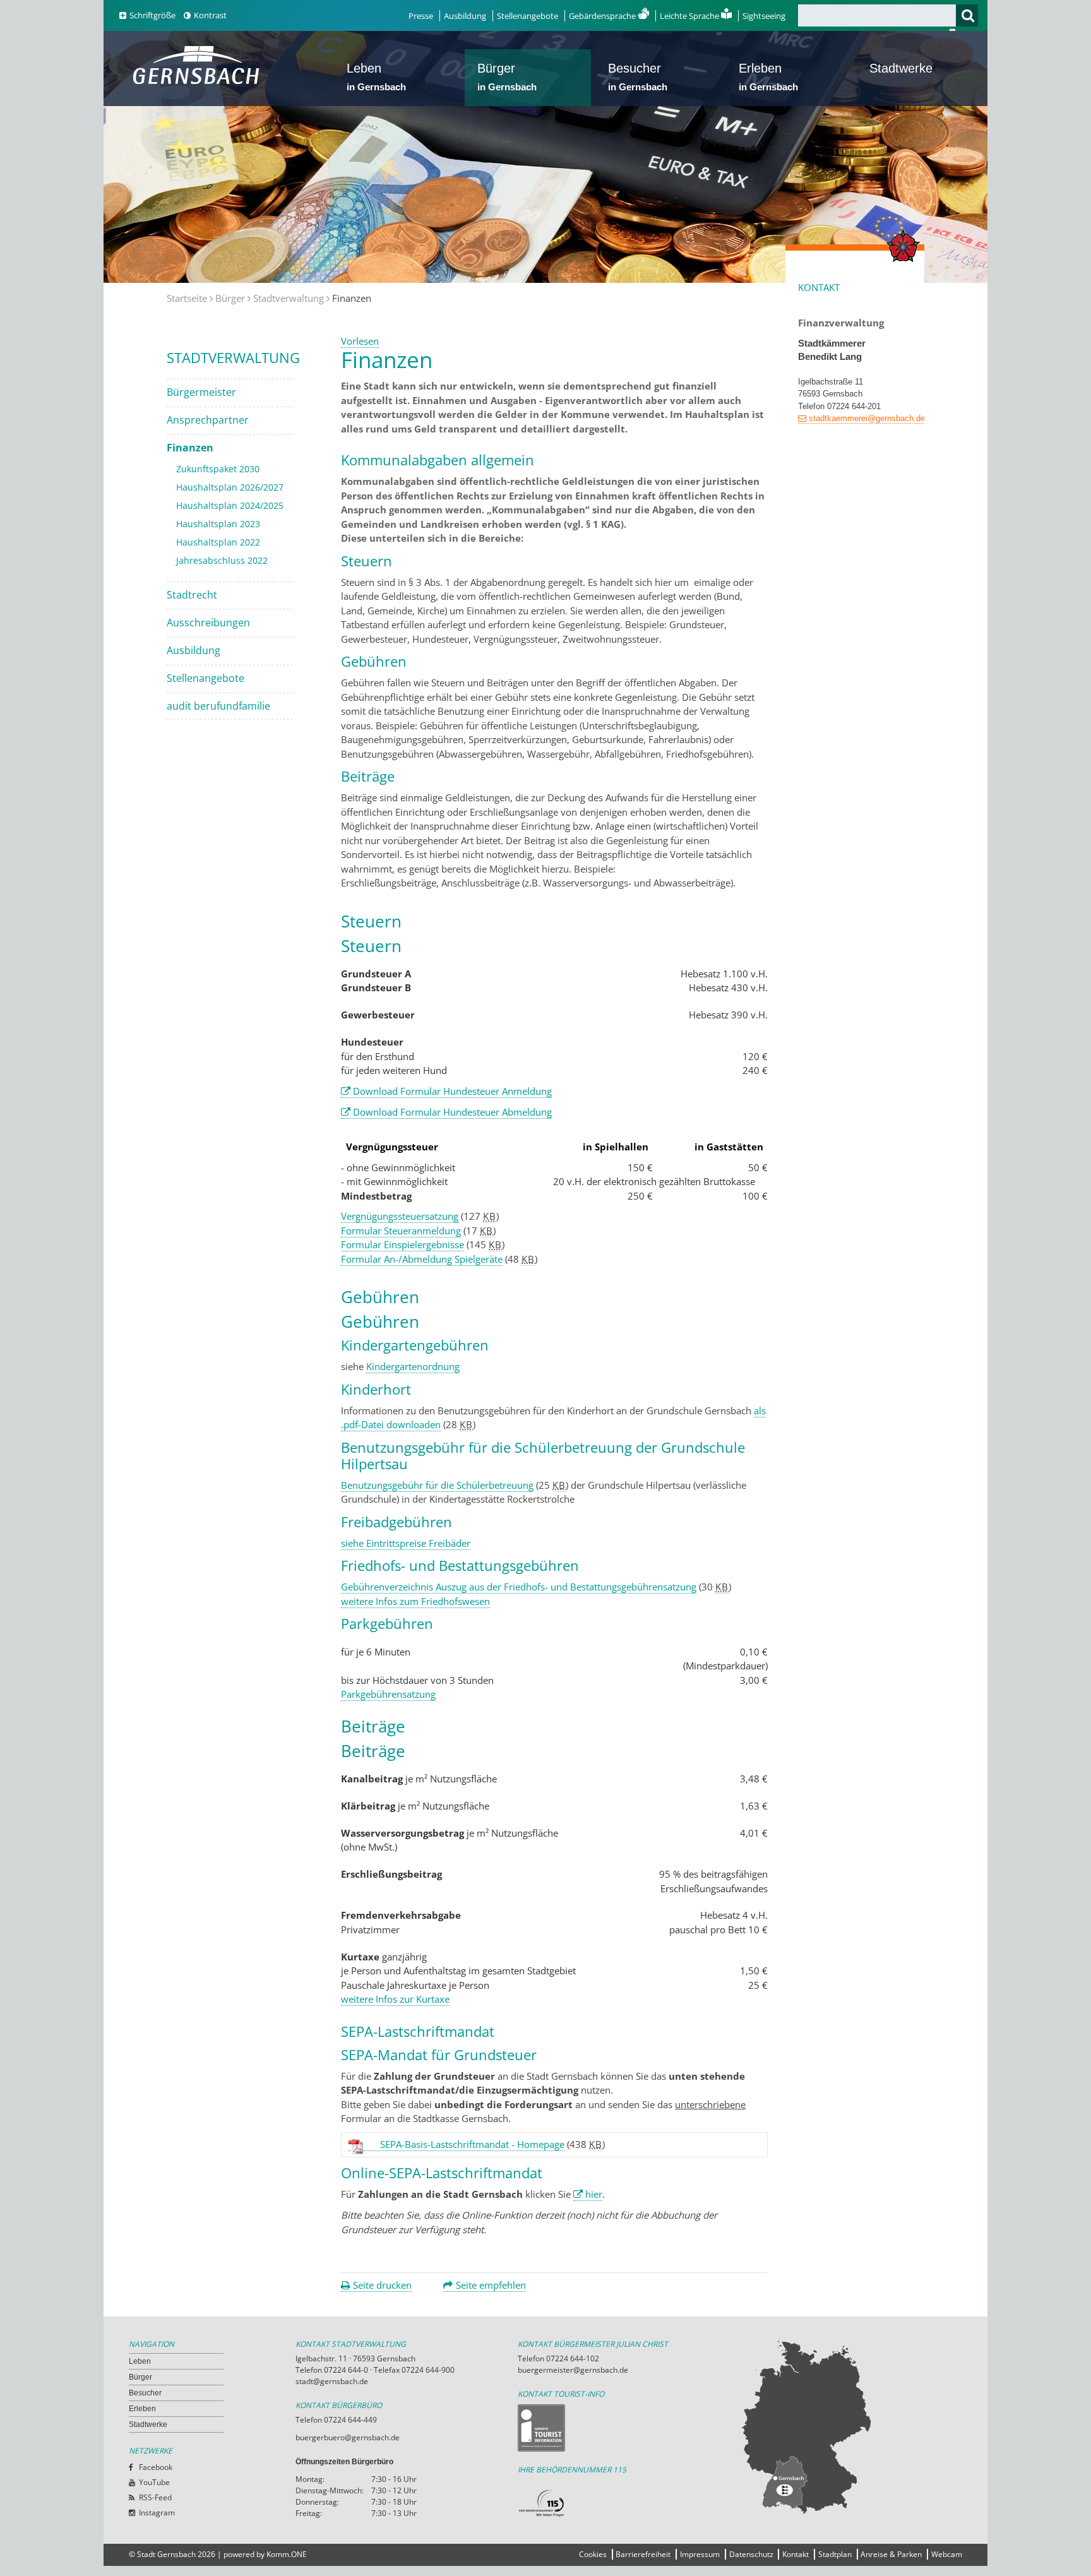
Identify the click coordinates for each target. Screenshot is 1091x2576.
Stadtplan (835, 2554)
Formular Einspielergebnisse (402, 1244)
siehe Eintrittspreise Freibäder (406, 1543)
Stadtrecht (192, 595)
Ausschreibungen (208, 623)
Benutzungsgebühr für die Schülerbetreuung (437, 1485)
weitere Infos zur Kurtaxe (395, 1999)
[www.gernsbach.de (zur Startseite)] (199, 83)
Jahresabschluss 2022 (222, 560)
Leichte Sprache (690, 16)
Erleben (768, 77)
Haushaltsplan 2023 (218, 524)
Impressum (700, 2554)
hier (594, 2194)
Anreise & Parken (891, 2554)
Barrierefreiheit (643, 2554)
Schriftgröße (152, 15)
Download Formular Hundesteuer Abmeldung (452, 1112)
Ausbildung (465, 16)
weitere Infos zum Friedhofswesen (415, 1601)
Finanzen (190, 448)
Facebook (156, 2467)
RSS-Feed (155, 2497)
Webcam (947, 2554)
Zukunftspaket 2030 (218, 469)
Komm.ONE (287, 2554)
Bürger (507, 77)
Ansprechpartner (208, 420)
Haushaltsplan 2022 (218, 542)
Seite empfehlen (491, 2285)
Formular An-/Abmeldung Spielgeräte (422, 1259)
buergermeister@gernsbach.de (573, 2370)
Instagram (157, 2513)
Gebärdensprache (603, 16)
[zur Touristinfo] (629, 2428)
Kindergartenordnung (413, 1366)
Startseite (187, 298)
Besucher (638, 77)
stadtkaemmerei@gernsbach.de (867, 418)
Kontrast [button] (210, 15)
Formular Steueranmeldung (401, 1231)
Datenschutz (751, 2554)
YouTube (154, 2482)
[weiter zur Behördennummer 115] (629, 2504)
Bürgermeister (201, 392)
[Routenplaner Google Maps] (851, 2426)
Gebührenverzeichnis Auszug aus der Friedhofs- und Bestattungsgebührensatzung (519, 1587)
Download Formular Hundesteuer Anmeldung (452, 1091)
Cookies (593, 2554)
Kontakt (796, 2554)
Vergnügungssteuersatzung (400, 1216)
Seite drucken (382, 2285)
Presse (421, 16)
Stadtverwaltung (289, 298)
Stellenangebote (528, 16)
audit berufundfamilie (218, 706)
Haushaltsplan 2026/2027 (230, 487)
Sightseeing (764, 16)
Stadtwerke (901, 68)
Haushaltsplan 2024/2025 (230, 505)
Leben (376, 77)
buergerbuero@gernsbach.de (348, 2437)
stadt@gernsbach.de (332, 2381)
